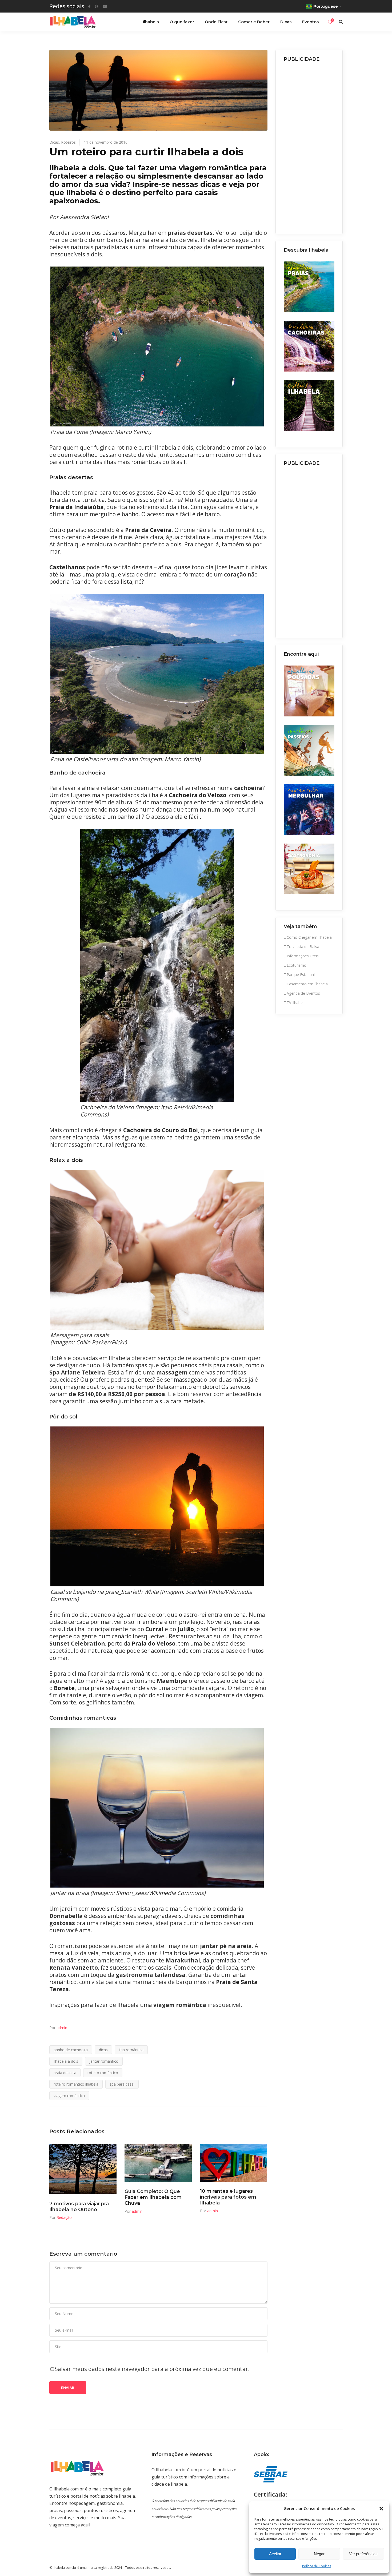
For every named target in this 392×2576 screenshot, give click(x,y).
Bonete (64, 1688)
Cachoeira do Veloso (198, 795)
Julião (186, 1629)
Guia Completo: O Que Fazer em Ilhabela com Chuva (153, 2197)
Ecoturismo (297, 965)
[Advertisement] (309, 146)
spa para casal (122, 2084)
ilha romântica (131, 2050)
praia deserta (65, 2073)
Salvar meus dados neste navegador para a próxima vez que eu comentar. (152, 2369)
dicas (103, 2050)
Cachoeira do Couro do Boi (161, 1130)
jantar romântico (104, 2061)
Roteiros (68, 142)
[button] (381, 2509)
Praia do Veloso (154, 1643)
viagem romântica (69, 2096)
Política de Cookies (317, 2566)
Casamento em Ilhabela (307, 984)
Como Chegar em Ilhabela (309, 937)
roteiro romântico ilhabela (76, 2084)
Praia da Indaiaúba (77, 507)
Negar (319, 2554)
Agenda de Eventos (303, 993)
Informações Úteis (303, 956)
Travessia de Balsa (303, 947)
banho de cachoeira (71, 2050)
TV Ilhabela (296, 1003)
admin (62, 2028)
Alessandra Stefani (84, 217)
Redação (64, 2217)
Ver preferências (363, 2554)
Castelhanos (67, 567)
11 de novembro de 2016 (106, 142)
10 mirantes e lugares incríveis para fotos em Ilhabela (228, 2197)
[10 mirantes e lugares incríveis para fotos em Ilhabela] (234, 2163)
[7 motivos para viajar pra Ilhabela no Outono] (83, 2169)
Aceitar (275, 2554)
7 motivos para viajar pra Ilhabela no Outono (79, 2207)
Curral (154, 1629)
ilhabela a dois (66, 2061)
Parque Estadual (301, 975)
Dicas (54, 142)
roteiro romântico (103, 2073)
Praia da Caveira (148, 530)
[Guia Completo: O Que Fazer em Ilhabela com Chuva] (158, 2163)
